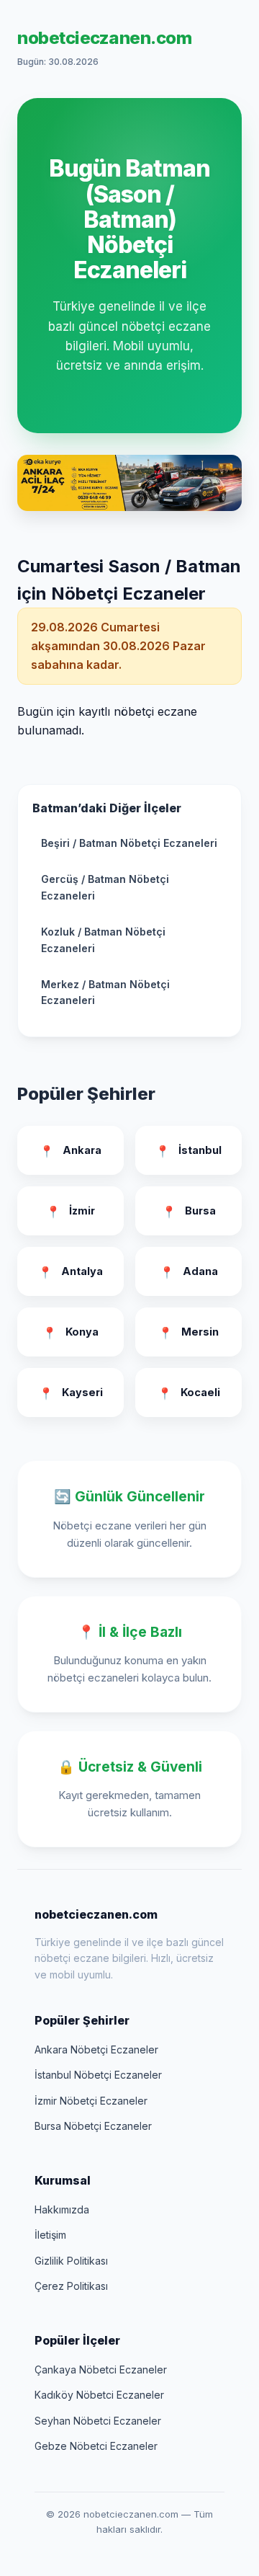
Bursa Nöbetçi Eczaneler (93, 2126)
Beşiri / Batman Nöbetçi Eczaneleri (129, 843)
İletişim (50, 2235)
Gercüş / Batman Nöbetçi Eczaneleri (105, 887)
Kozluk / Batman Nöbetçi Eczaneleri (103, 940)
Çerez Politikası (71, 2286)
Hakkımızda (62, 2209)
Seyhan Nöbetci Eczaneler (98, 2421)
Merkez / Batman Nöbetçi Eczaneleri (105, 992)
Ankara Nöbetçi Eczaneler (96, 2049)
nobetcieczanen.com (104, 38)
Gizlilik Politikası (71, 2261)
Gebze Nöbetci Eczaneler (96, 2446)
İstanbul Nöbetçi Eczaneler (98, 2075)
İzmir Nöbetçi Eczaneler (91, 2101)
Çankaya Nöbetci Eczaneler (101, 2370)
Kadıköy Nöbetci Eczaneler (99, 2395)
